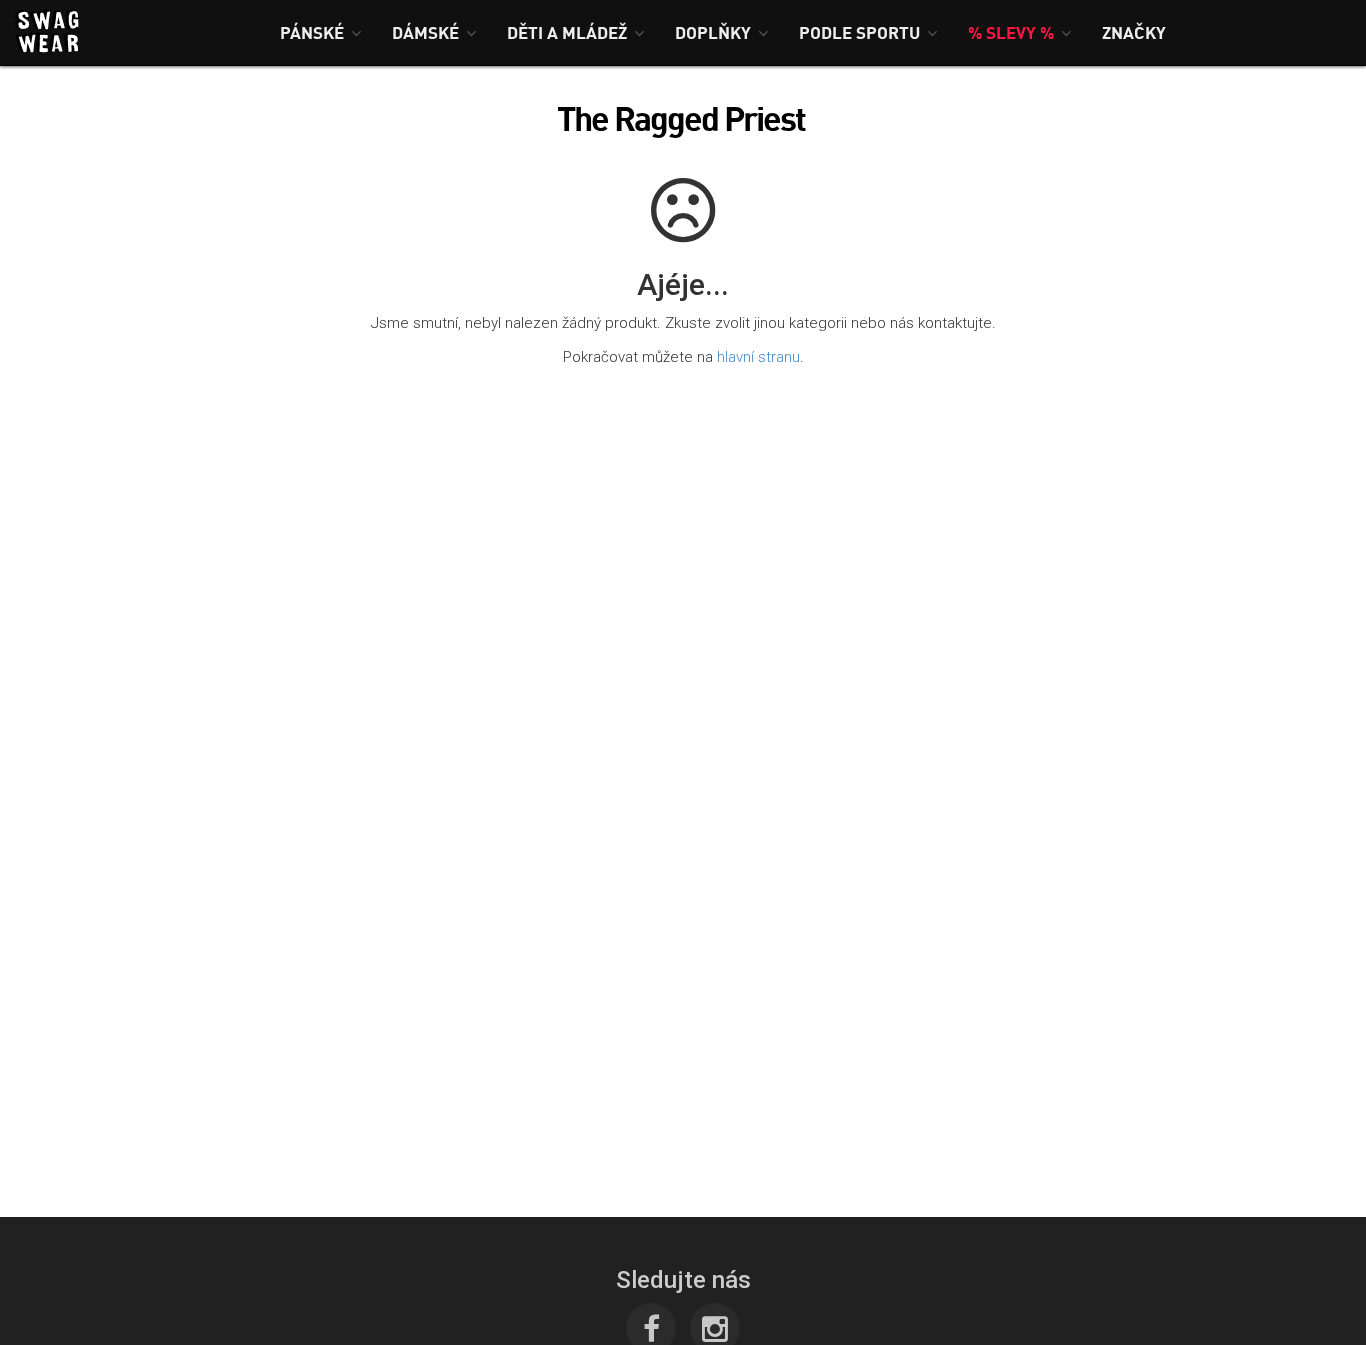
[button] (321, 32)
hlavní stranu (758, 357)
